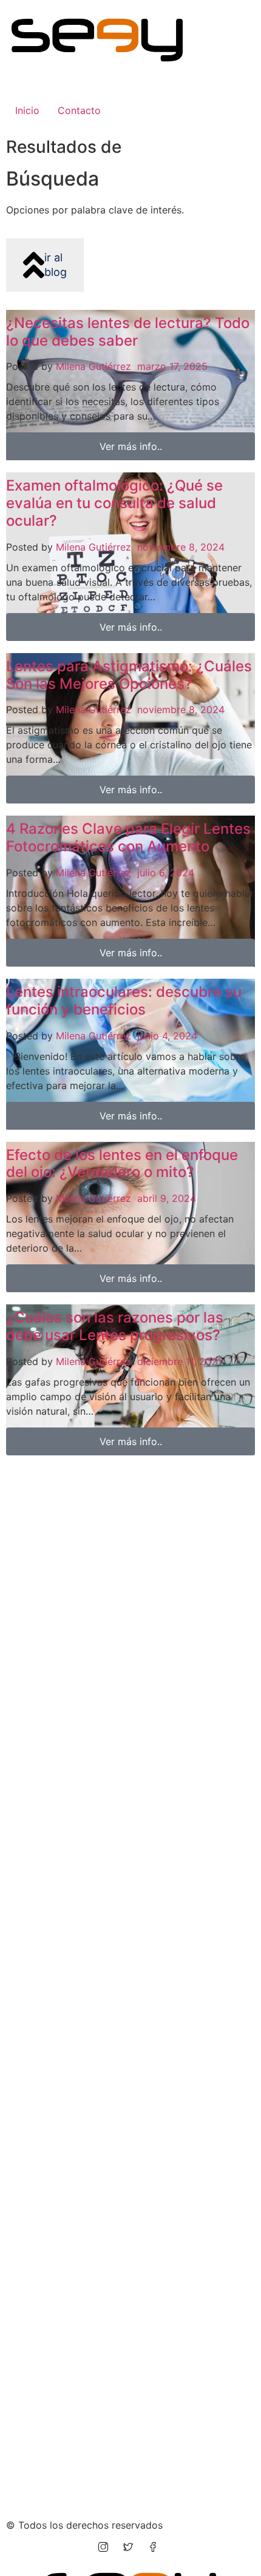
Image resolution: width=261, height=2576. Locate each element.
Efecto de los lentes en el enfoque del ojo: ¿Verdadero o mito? (122, 1164)
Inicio (27, 110)
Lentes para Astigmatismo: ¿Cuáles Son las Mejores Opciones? (129, 675)
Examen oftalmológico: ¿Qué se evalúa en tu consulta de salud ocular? (114, 503)
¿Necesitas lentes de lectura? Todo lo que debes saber (128, 332)
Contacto (79, 110)
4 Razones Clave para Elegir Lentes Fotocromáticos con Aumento (128, 837)
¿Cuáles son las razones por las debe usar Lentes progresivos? (115, 1326)
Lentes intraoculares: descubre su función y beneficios (124, 1001)
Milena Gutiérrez (93, 366)
